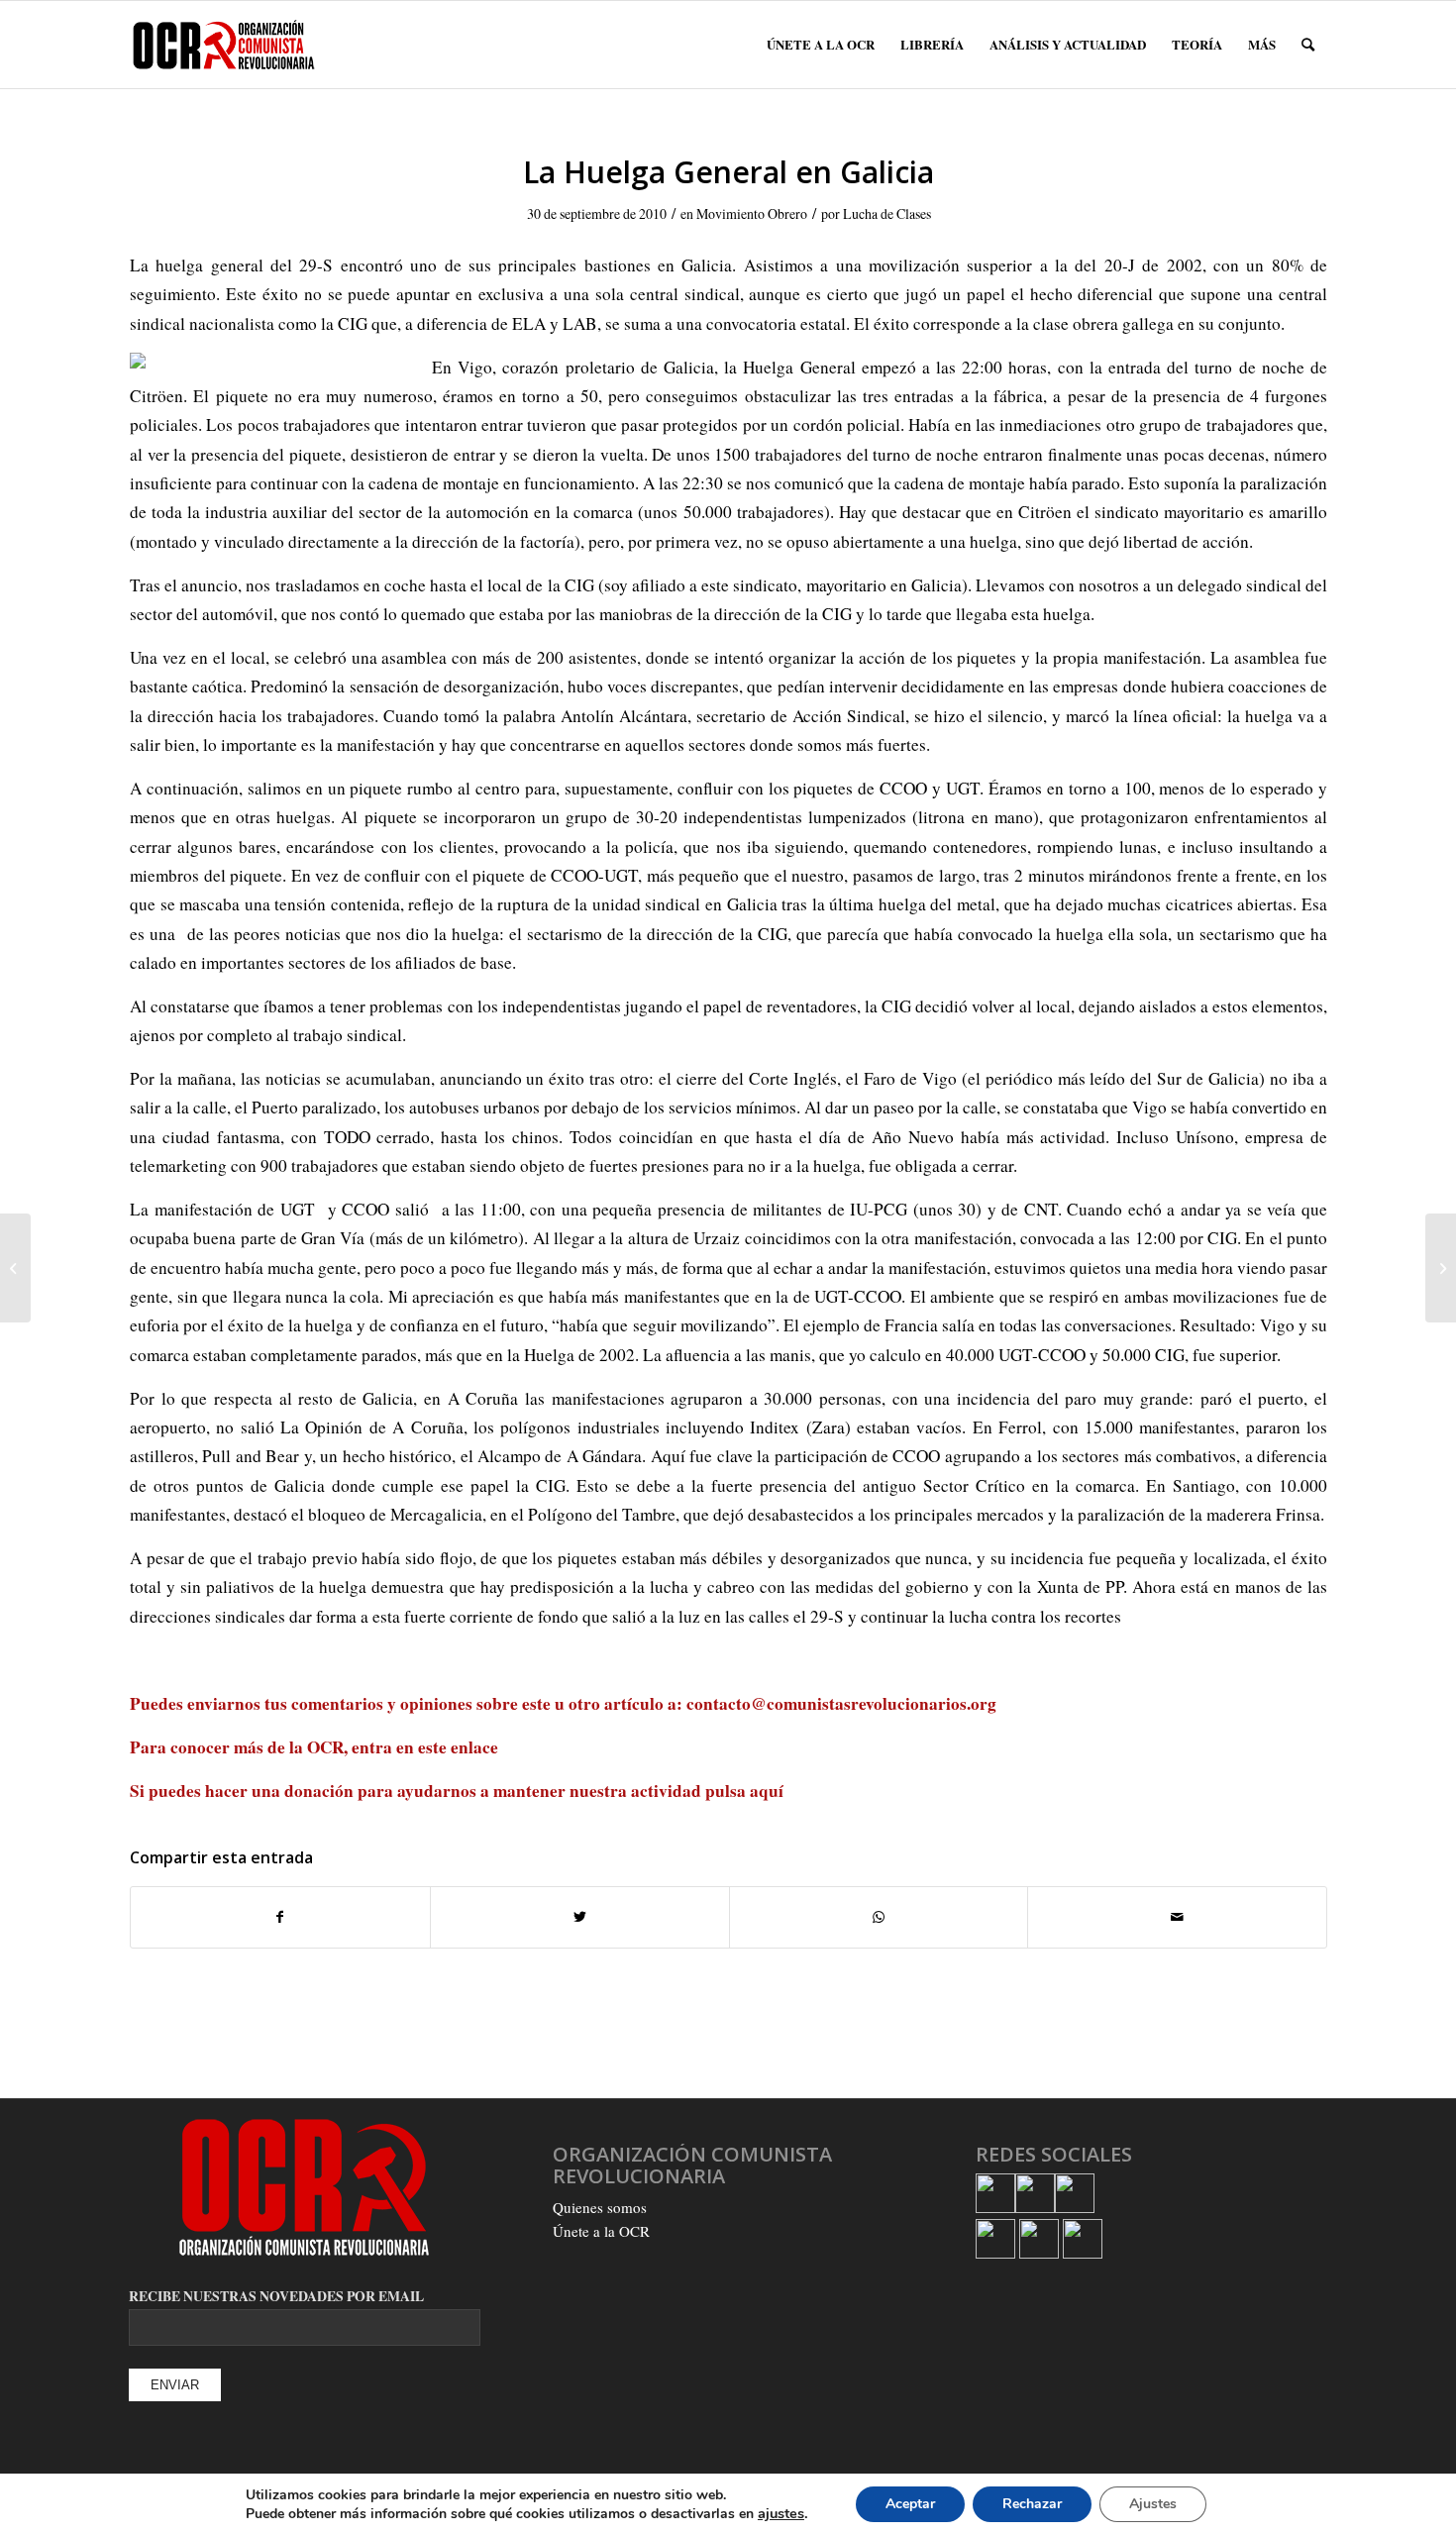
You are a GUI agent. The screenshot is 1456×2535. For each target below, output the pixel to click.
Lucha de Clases (887, 213)
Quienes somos (600, 2207)
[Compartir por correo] (1177, 1917)
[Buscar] (1308, 45)
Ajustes (1153, 2504)
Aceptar (910, 2504)
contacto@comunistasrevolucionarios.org (841, 1703)
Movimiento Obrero (752, 213)
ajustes (781, 2513)
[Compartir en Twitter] (580, 1917)
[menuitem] (821, 45)
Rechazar (1032, 2504)
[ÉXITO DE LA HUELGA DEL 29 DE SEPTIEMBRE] (15, 1268)
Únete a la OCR (601, 2231)
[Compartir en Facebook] (280, 1917)
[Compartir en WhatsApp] (879, 1917)
